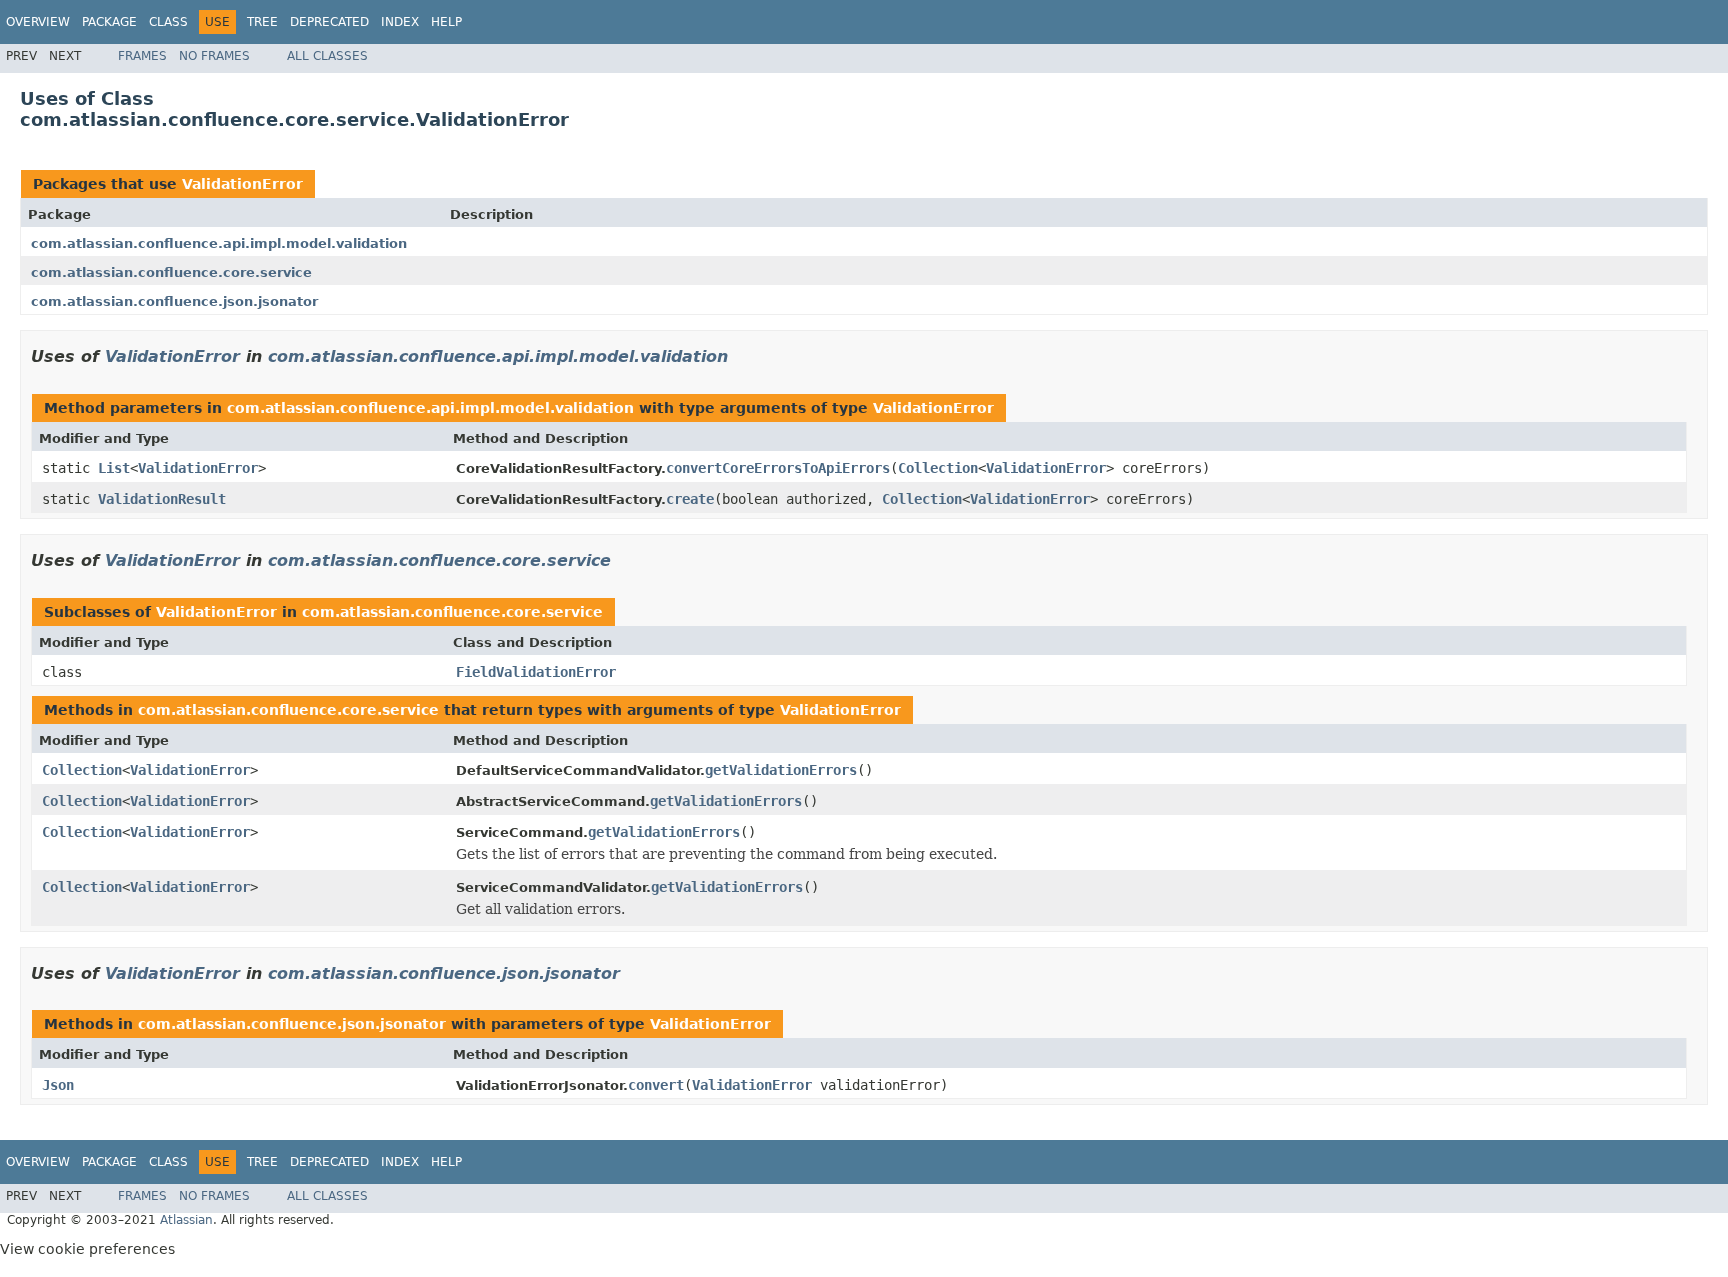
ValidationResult (162, 499)
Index (400, 22)
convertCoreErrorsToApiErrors (778, 468)
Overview (38, 22)
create (690, 499)
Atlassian (186, 1220)
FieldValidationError (536, 672)
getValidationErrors (781, 770)
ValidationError (242, 184)
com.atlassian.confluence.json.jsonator (174, 301)
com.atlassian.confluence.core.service (171, 272)
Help (446, 22)
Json (58, 1085)
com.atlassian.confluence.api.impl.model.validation (219, 243)
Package (109, 22)
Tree (262, 22)
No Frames (214, 56)
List (114, 468)
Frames (142, 56)
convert (656, 1085)
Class (168, 22)
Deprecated (329, 22)
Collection (938, 468)
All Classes (327, 56)
